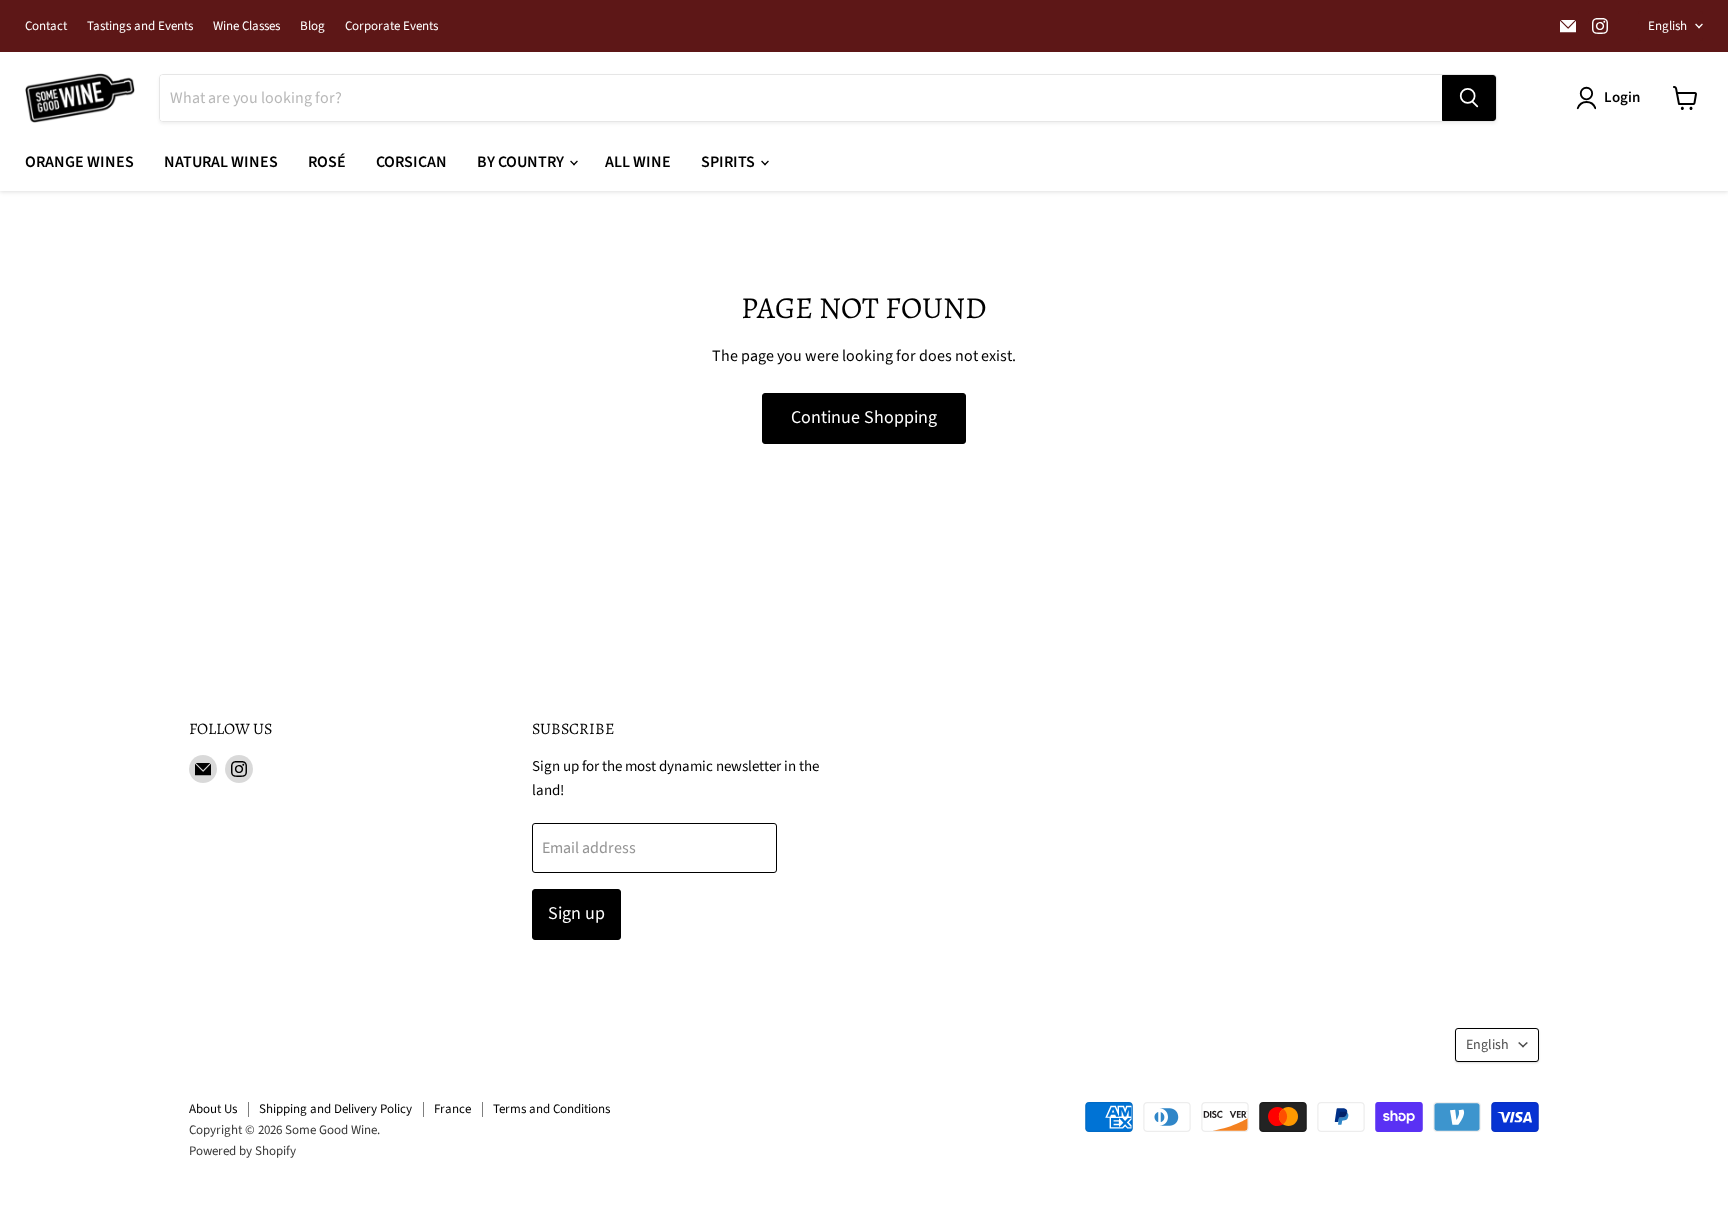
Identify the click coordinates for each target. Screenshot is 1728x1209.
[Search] (1469, 98)
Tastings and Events (140, 26)
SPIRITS (729, 162)
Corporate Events (391, 26)
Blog (312, 26)
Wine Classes (246, 26)
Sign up (576, 913)
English (1667, 26)
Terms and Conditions (551, 1109)
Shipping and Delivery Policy (335, 1109)
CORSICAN (411, 162)
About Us (213, 1109)
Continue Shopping (864, 417)
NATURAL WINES (221, 162)
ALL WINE (638, 162)
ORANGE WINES (79, 162)
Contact (46, 26)
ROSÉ (327, 162)
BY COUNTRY (522, 162)
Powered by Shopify (242, 1151)
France (452, 1109)
